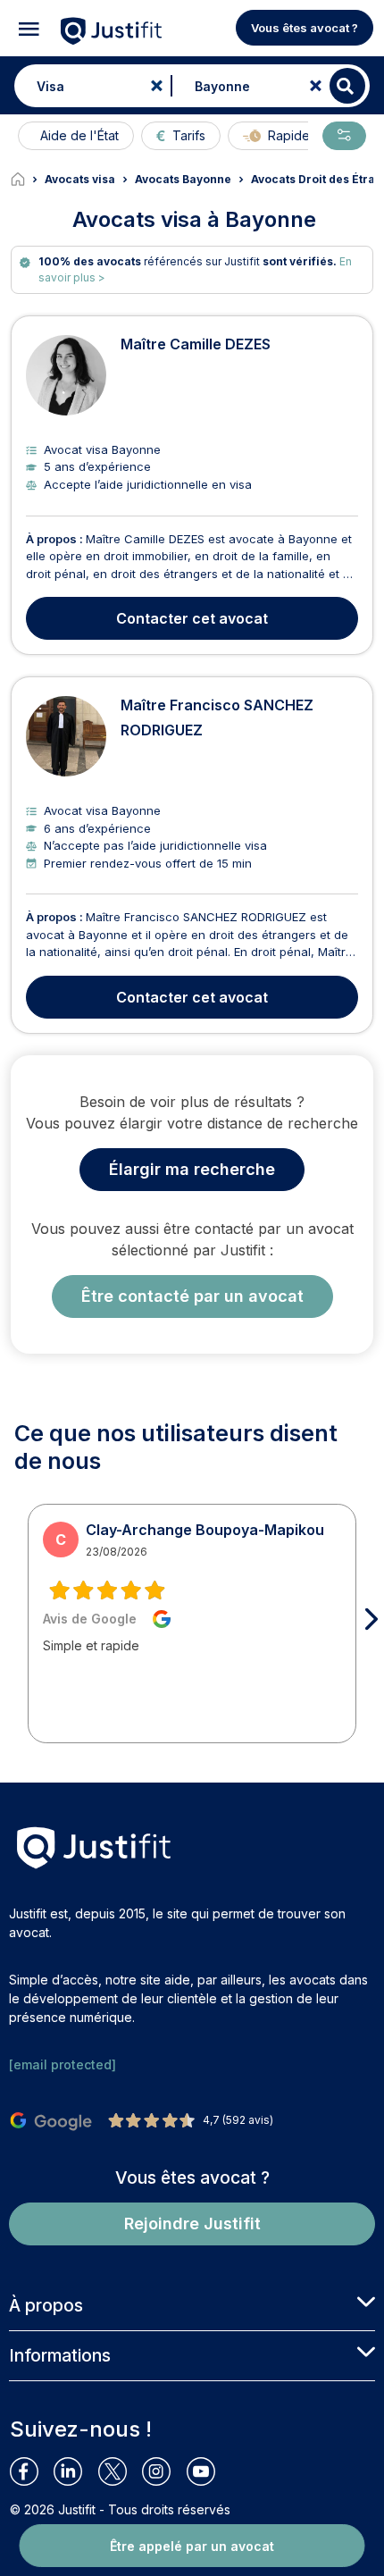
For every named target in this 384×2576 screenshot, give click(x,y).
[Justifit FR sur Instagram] (164, 2471)
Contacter (192, 618)
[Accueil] (28, 180)
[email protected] (63, 2064)
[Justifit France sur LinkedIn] (75, 2471)
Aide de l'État (79, 135)
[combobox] (88, 86)
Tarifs (189, 135)
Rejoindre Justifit (192, 2224)
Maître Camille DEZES (196, 344)
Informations (60, 2355)
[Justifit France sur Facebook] (32, 2471)
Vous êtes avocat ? (305, 28)
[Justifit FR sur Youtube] (209, 2471)
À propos (46, 2305)
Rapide (289, 135)
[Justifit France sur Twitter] (120, 2471)
